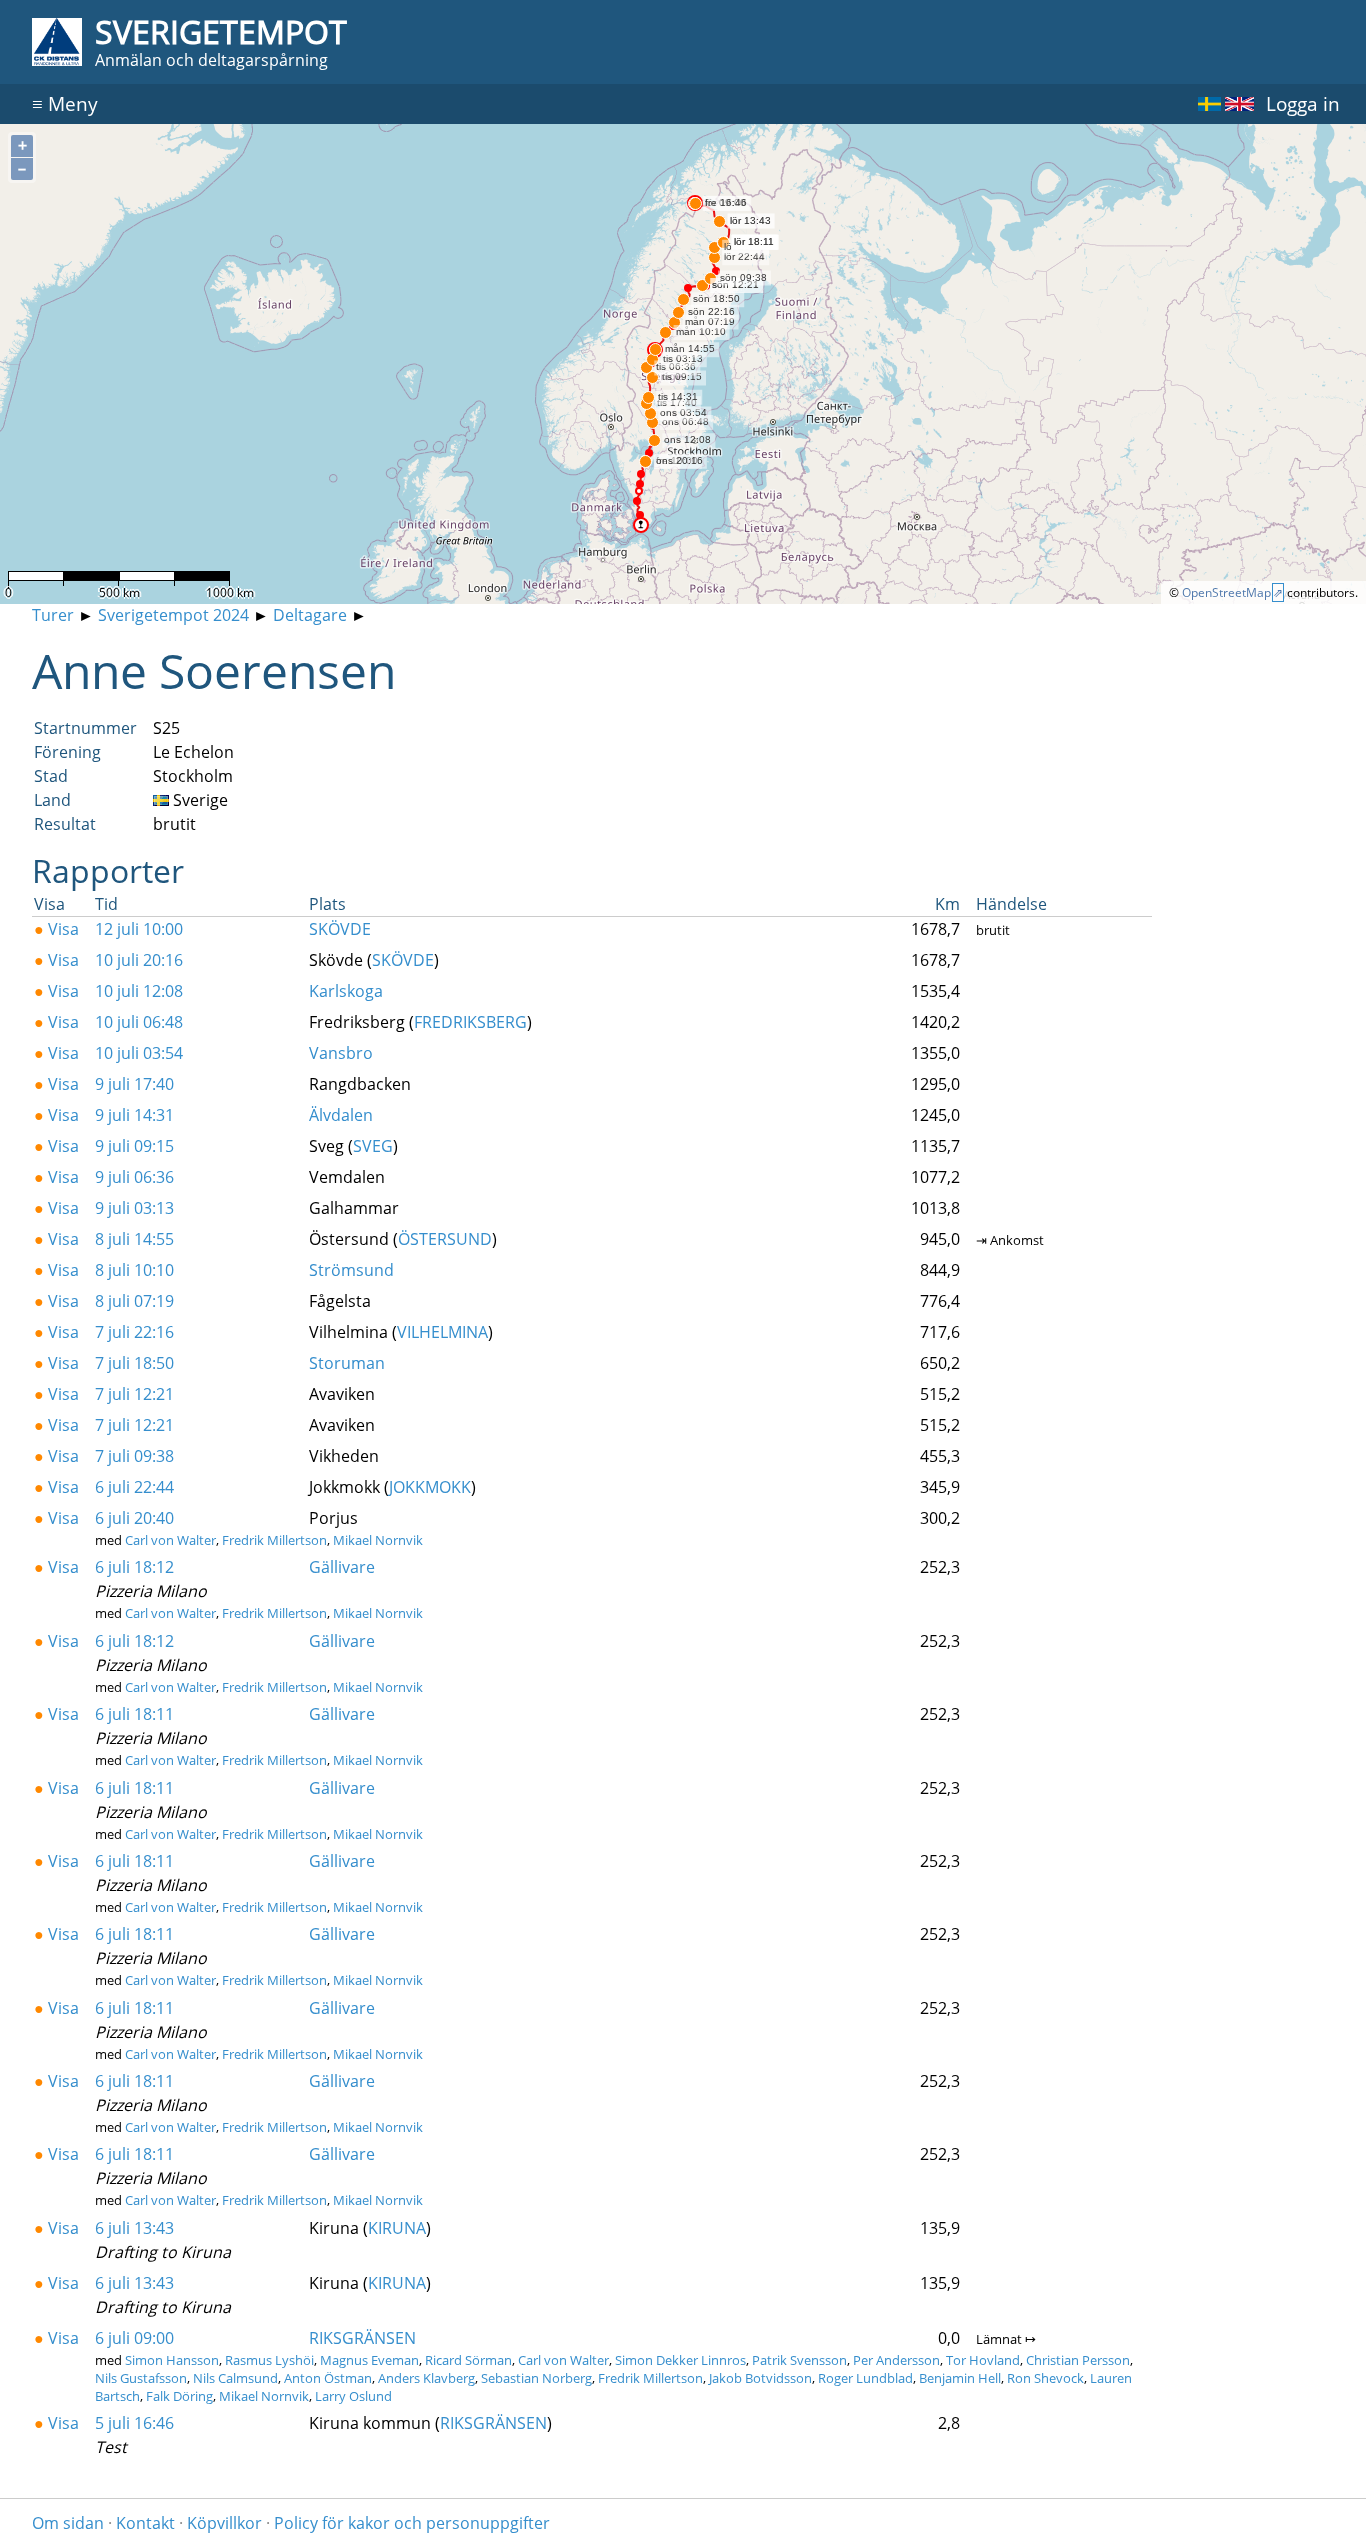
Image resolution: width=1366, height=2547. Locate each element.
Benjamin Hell (960, 2378)
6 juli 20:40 (134, 1518)
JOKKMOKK (430, 1487)
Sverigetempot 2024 (173, 615)
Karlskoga (346, 991)
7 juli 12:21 (134, 1394)
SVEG (373, 1146)
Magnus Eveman (369, 2360)
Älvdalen (341, 1115)
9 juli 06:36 (134, 1177)
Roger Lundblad (865, 2378)
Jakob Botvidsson (760, 2378)
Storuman (347, 1363)
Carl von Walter (170, 1540)
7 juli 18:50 (134, 1363)
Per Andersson (896, 2360)
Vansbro (341, 1053)
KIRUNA (397, 2228)
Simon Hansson (172, 2360)
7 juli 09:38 (134, 1456)
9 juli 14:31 (134, 1115)
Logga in (1303, 103)
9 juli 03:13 (134, 1208)
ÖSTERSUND (445, 1239)
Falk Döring (179, 2396)
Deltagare (310, 615)
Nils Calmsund (235, 2378)
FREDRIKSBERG (470, 1022)
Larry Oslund (353, 2396)
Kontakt (145, 2523)
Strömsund (351, 1270)
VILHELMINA (442, 1332)
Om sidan (68, 2523)
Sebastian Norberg (536, 2378)
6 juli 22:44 (134, 1487)
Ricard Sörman (468, 2360)
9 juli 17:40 (134, 1084)
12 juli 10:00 (139, 929)
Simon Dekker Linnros (680, 2360)
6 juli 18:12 (134, 1567)
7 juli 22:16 (134, 1332)
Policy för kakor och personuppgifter (412, 2523)
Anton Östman (328, 2378)
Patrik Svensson (799, 2360)
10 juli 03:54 (139, 1053)
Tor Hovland (983, 2360)
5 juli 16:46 (134, 2423)
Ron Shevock (1045, 2378)
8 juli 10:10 (134, 1270)
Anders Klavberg (426, 2378)
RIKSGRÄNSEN (362, 2338)
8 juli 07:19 (134, 1301)
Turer (53, 615)
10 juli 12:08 (139, 991)
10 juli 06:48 (139, 1022)
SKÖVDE (340, 929)
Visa (56, 929)
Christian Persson (1078, 2360)
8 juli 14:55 (134, 1239)
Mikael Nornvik (378, 1540)
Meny (65, 103)
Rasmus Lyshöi (269, 2360)
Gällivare (342, 1567)
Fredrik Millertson (274, 1540)
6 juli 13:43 (134, 2228)
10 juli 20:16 (139, 960)
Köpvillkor (224, 2523)
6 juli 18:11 (134, 1714)
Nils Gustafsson (141, 2378)
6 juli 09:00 (134, 2338)
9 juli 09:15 (134, 1146)
